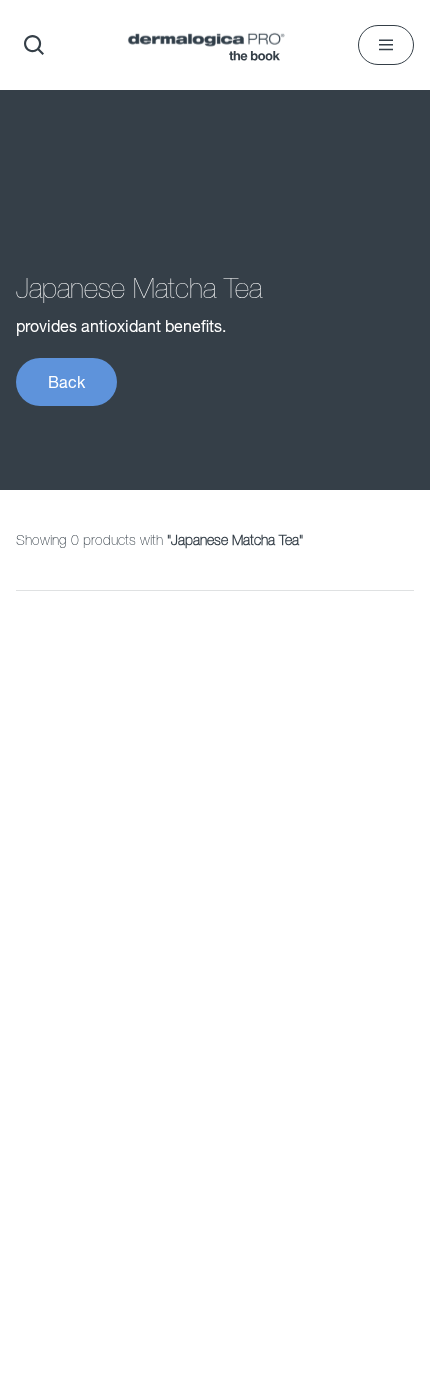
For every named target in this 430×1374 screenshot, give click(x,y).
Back (66, 381)
